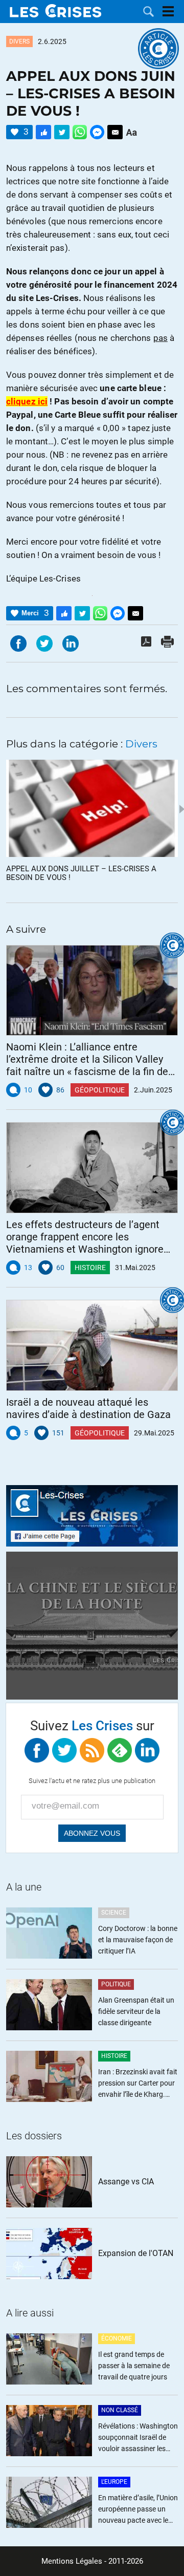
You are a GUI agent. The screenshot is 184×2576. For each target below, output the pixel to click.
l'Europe (114, 2482)
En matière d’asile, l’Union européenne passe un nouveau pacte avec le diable (138, 2510)
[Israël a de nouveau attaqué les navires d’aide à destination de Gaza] (92, 1345)
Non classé (120, 2410)
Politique (116, 1984)
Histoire (90, 1268)
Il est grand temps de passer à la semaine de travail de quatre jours (134, 2366)
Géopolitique (100, 1090)
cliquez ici (27, 401)
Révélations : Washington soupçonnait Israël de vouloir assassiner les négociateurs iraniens (138, 2438)
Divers (19, 41)
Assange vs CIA (126, 2182)
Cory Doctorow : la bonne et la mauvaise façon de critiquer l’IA (138, 1940)
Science (114, 1913)
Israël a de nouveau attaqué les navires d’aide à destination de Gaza (88, 1408)
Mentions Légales (72, 2561)
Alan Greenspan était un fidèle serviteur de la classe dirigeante (136, 2011)
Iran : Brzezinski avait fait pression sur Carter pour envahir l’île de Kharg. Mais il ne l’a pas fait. (138, 2084)
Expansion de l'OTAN (136, 2253)
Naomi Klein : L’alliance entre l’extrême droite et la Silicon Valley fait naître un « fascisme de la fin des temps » (90, 1059)
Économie (117, 2338)
